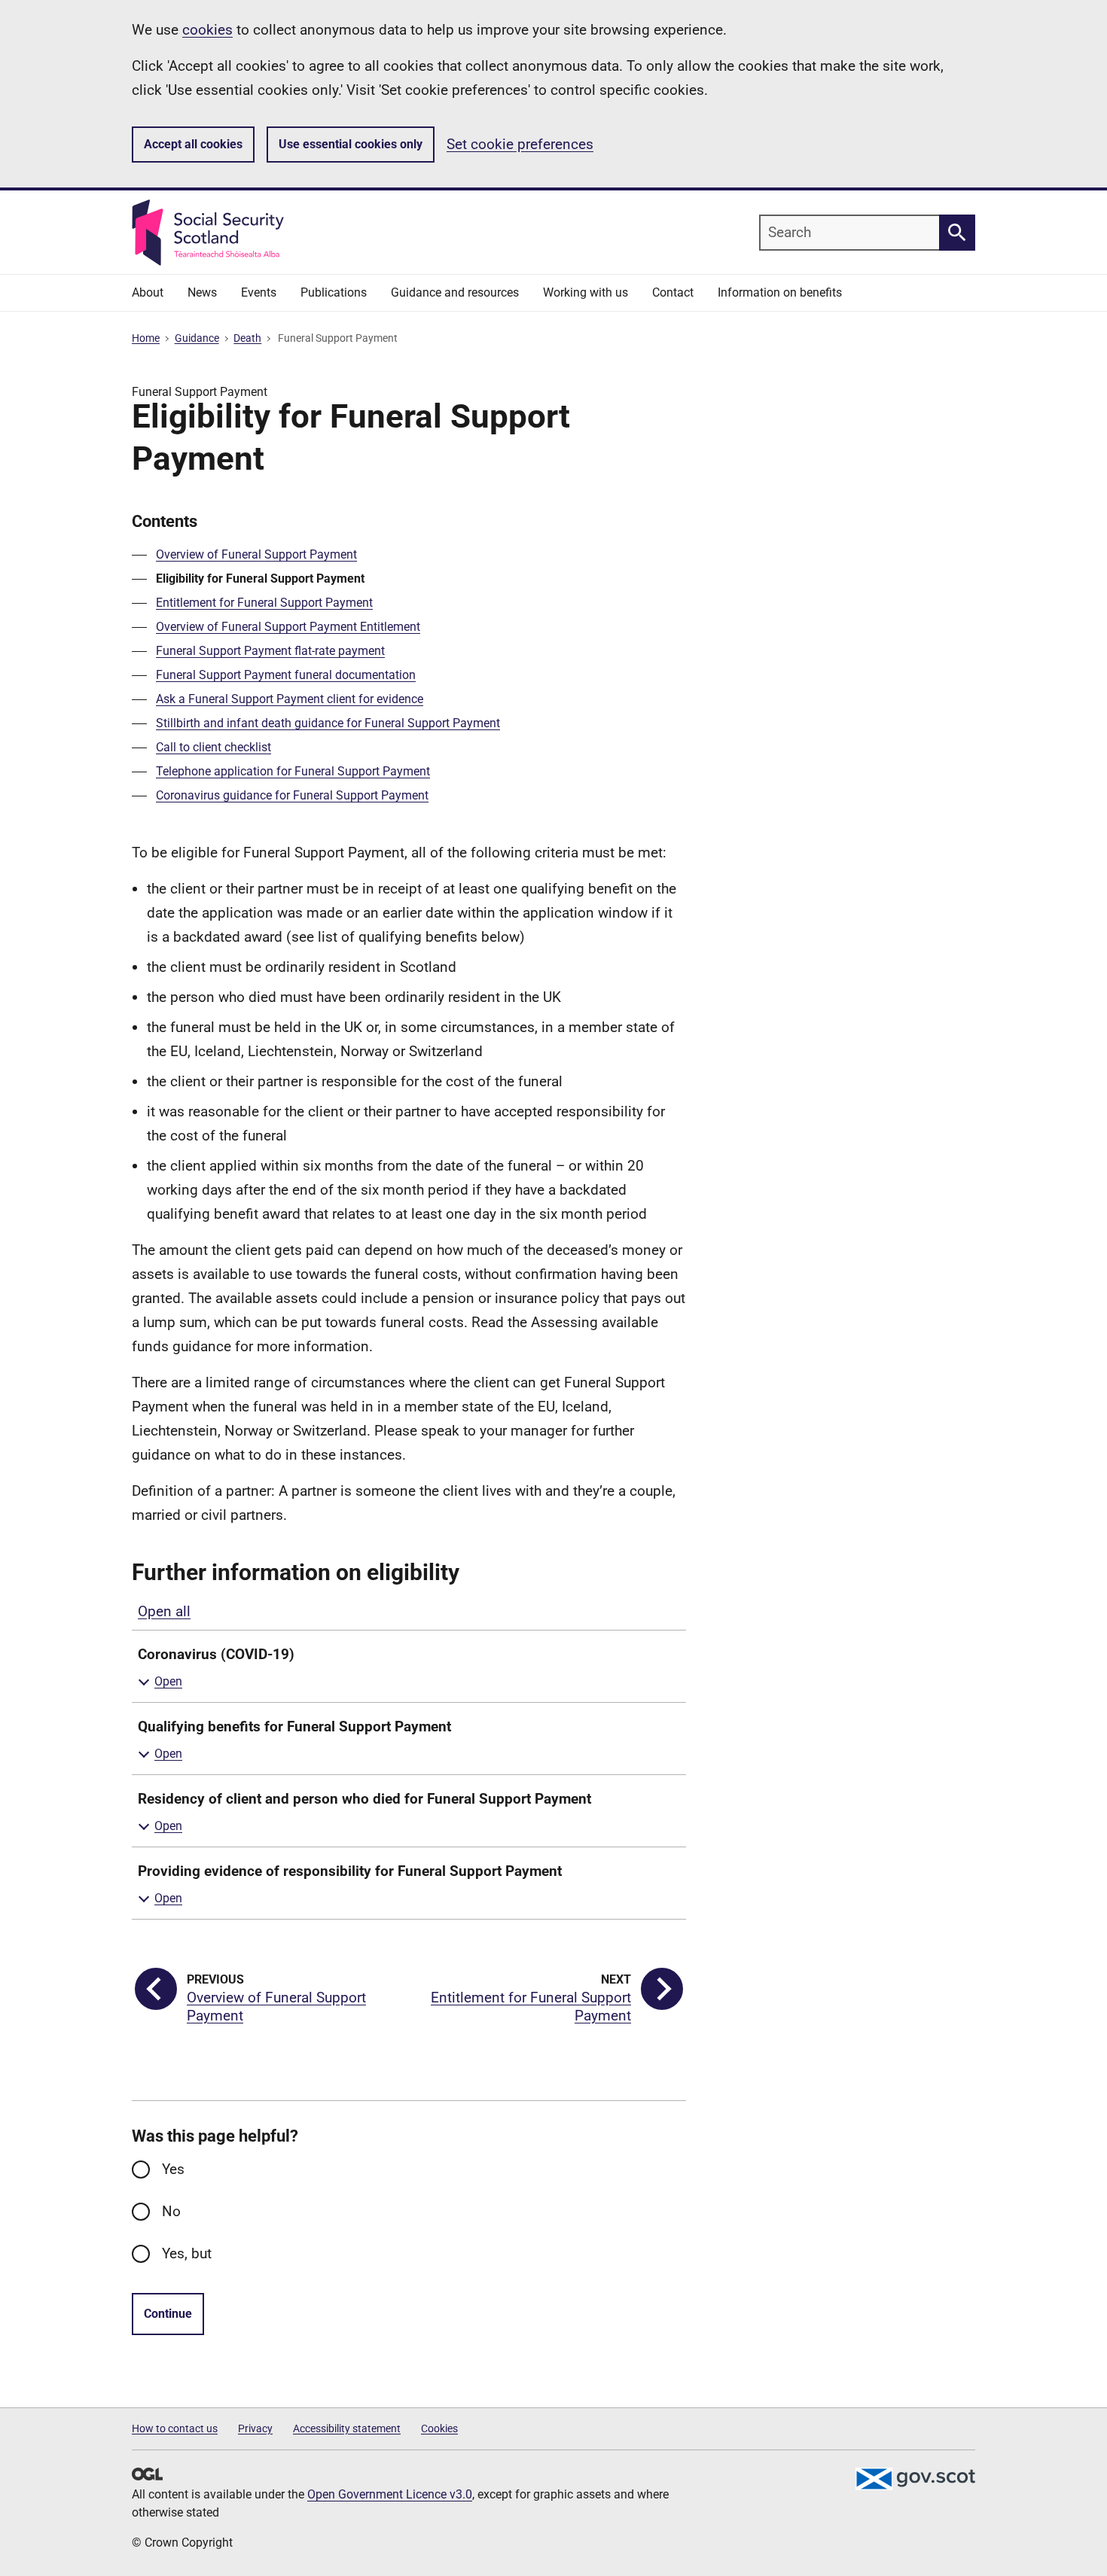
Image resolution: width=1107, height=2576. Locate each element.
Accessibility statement (347, 2428)
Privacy (255, 2428)
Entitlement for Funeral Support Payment (264, 603)
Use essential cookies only (351, 144)
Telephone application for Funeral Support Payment (293, 771)
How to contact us (175, 2428)
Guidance (197, 338)
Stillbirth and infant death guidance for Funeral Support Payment (328, 723)
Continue (168, 2314)
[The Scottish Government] (915, 2479)
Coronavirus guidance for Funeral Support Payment (292, 795)
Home (146, 338)
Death (247, 338)
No (171, 2211)
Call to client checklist (213, 747)
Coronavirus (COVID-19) (216, 1654)
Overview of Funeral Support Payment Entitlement (288, 627)
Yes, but (187, 2253)
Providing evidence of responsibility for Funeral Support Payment (350, 1871)
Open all (164, 1611)
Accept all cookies (193, 144)
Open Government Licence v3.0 (390, 2494)
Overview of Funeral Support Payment (256, 554)
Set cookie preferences (520, 144)
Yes (173, 2169)
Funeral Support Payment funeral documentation (286, 675)
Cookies (439, 2428)
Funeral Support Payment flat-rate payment (270, 651)
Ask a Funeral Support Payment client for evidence (290, 699)
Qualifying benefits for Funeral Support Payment (294, 1726)
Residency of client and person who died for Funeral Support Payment (364, 1799)
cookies (207, 30)
